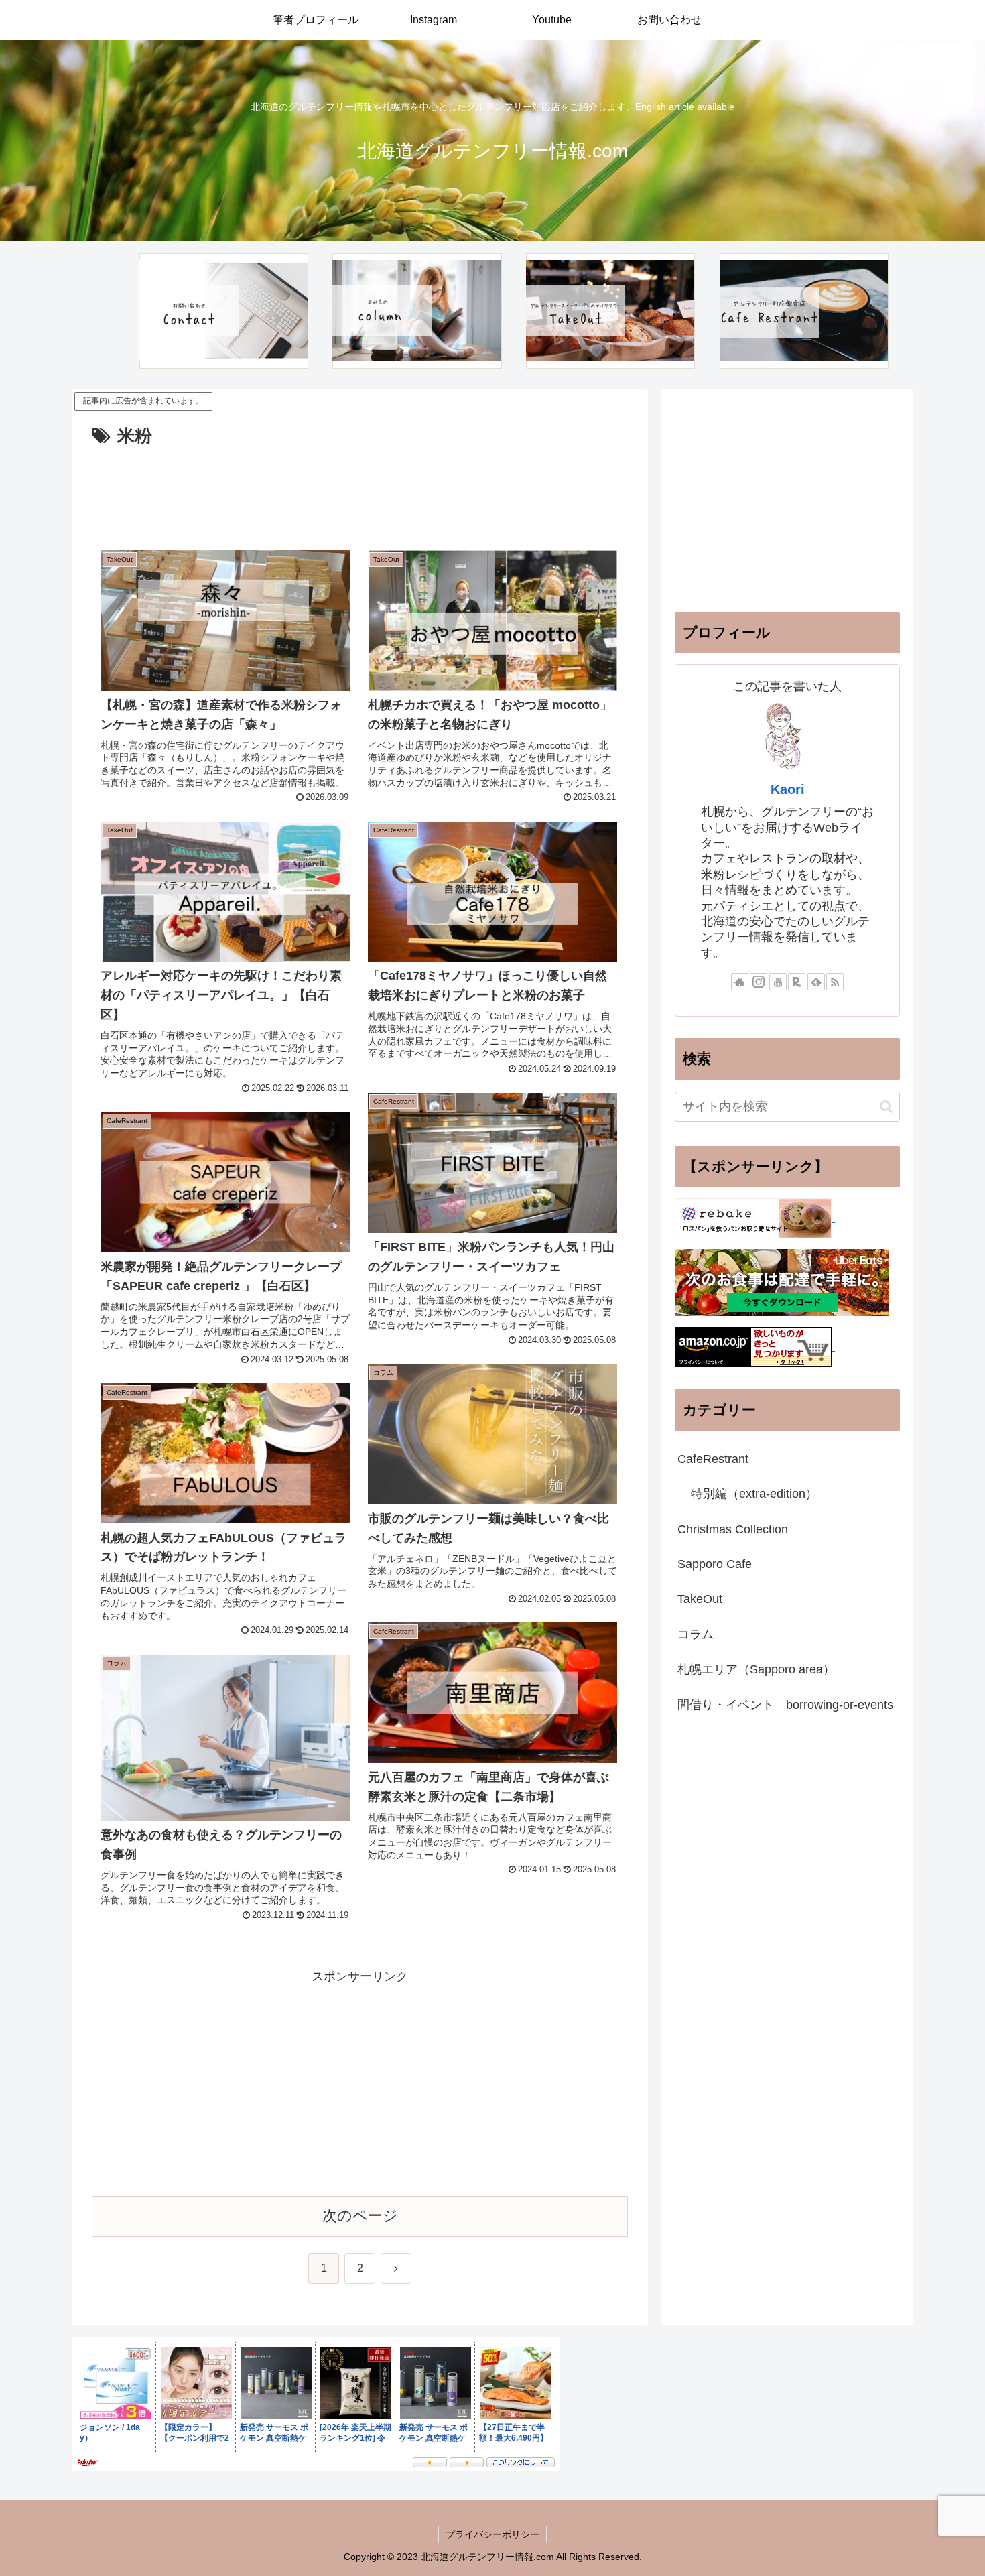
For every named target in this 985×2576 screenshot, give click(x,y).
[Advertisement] (360, 489)
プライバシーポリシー (492, 2534)
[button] (886, 1107)
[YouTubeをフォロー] (778, 982)
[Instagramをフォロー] (759, 982)
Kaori (788, 789)
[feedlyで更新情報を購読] (816, 982)
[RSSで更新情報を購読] (835, 982)
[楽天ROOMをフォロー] (797, 982)
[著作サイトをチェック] (740, 982)
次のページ (360, 2216)
